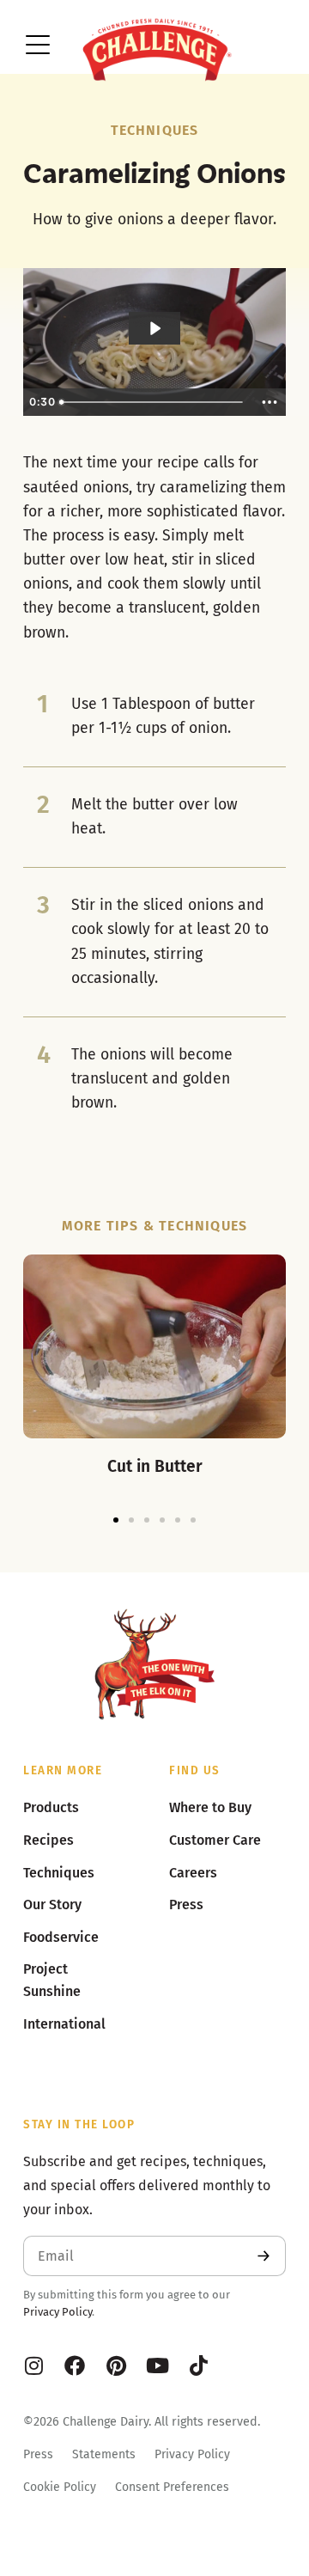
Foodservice (61, 1937)
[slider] (154, 402)
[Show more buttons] (270, 402)
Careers (193, 1873)
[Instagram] (33, 2365)
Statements (104, 2454)
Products (51, 1807)
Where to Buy (210, 1807)
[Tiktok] (198, 2365)
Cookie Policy (60, 2487)
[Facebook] (75, 2365)
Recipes (48, 1840)
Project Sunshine (52, 1980)
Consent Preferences (172, 2487)
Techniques (155, 130)
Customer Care (215, 1840)
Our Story (52, 1905)
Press (38, 2454)
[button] (116, 1520)
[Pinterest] (116, 2365)
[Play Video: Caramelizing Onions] (154, 328)
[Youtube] (157, 2365)
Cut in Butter (155, 1466)
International (64, 2024)
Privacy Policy (58, 2312)
